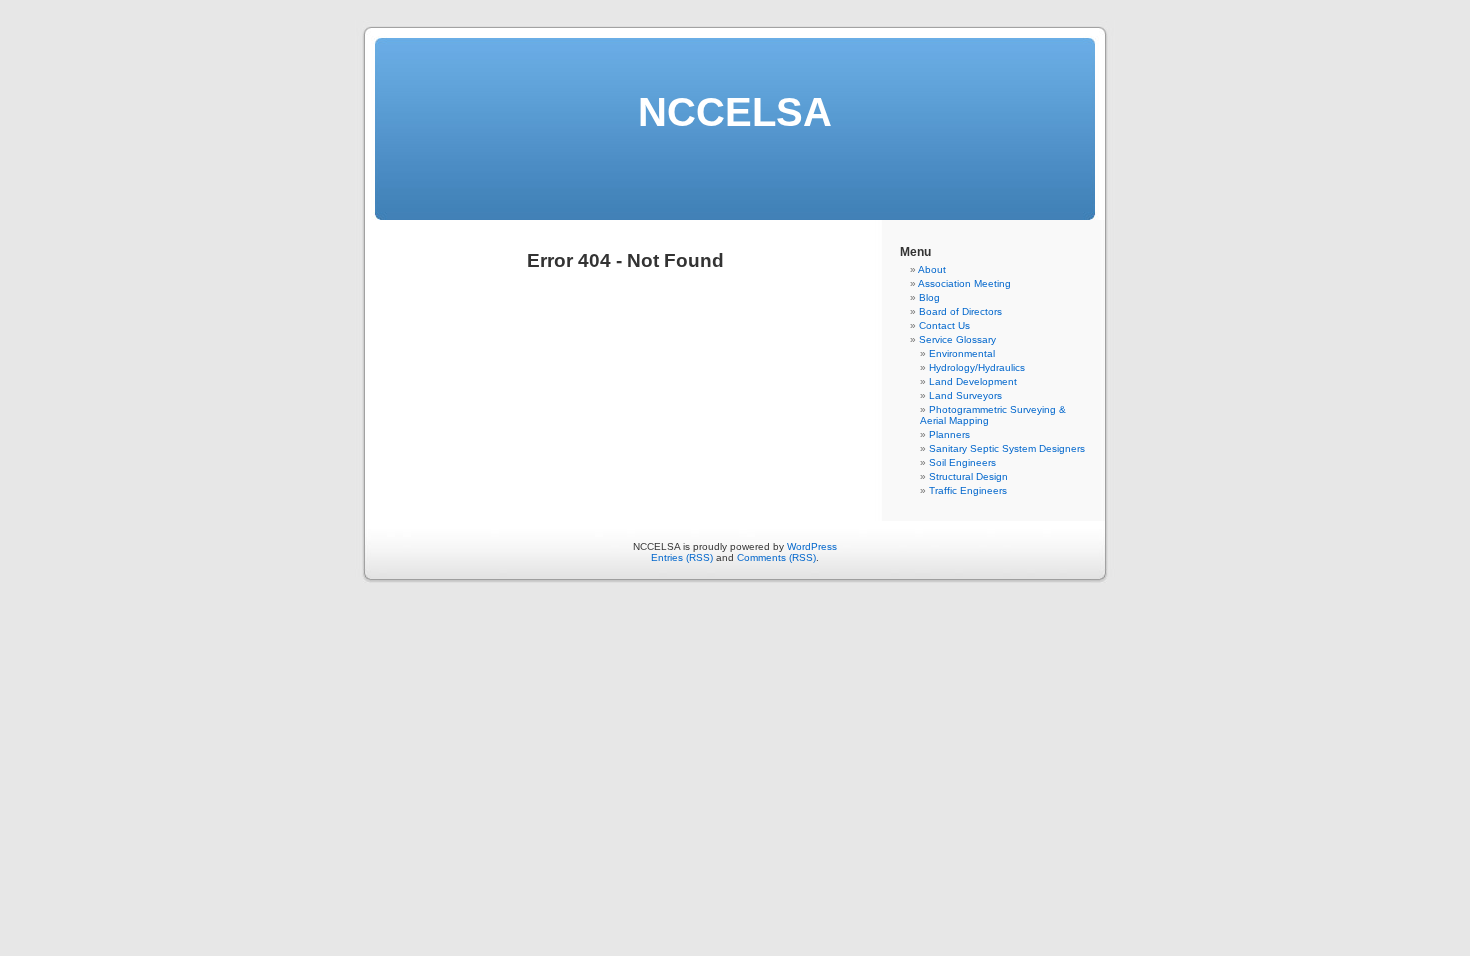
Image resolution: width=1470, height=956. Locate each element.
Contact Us (944, 325)
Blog (929, 297)
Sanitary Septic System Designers (1007, 448)
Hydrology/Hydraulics (977, 367)
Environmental (962, 353)
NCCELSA (735, 112)
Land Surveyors (965, 395)
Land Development (973, 381)
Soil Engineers (962, 462)
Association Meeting (964, 283)
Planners (949, 434)
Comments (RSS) (776, 557)
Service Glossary (957, 339)
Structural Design (968, 476)
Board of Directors (960, 311)
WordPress (812, 546)
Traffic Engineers (968, 490)
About (932, 269)
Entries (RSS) (682, 557)
